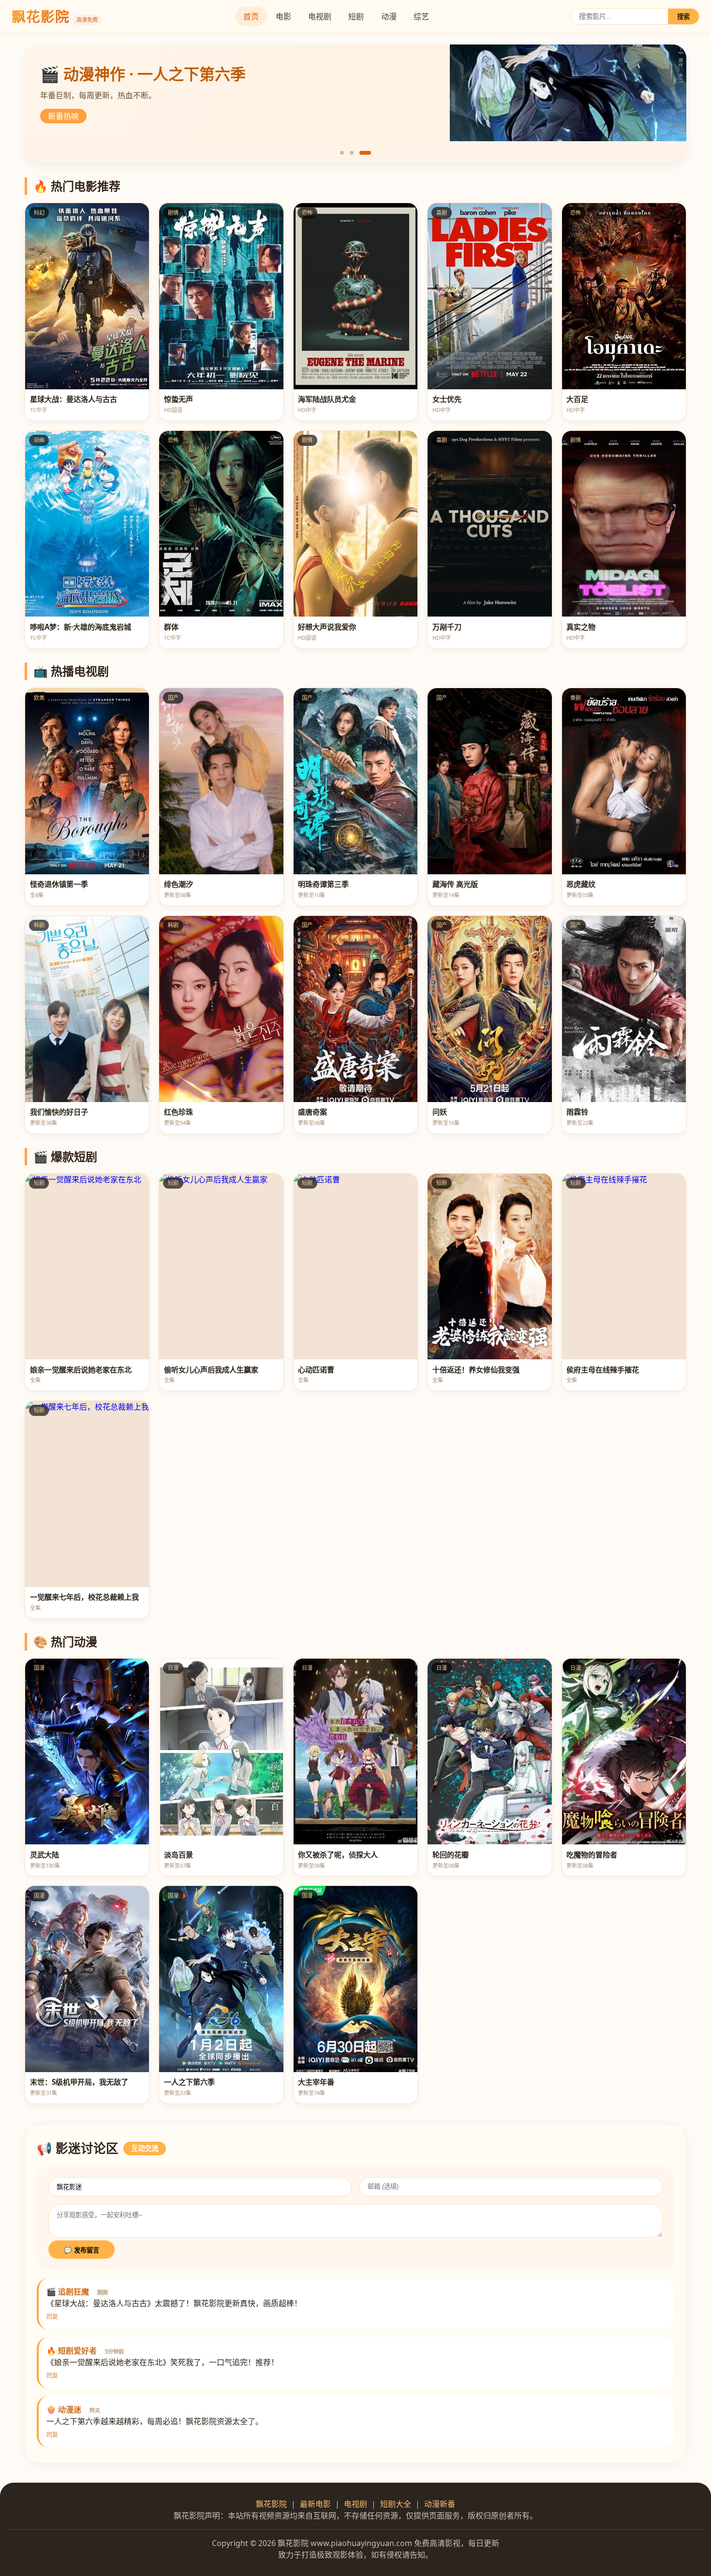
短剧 (356, 16)
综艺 (421, 16)
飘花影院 (271, 2504)
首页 (251, 16)
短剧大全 (396, 2504)
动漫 (389, 16)
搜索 (683, 17)
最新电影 (315, 2504)
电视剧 (320, 16)
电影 (283, 16)
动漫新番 (440, 2504)
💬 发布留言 (81, 2250)
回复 (52, 2317)
